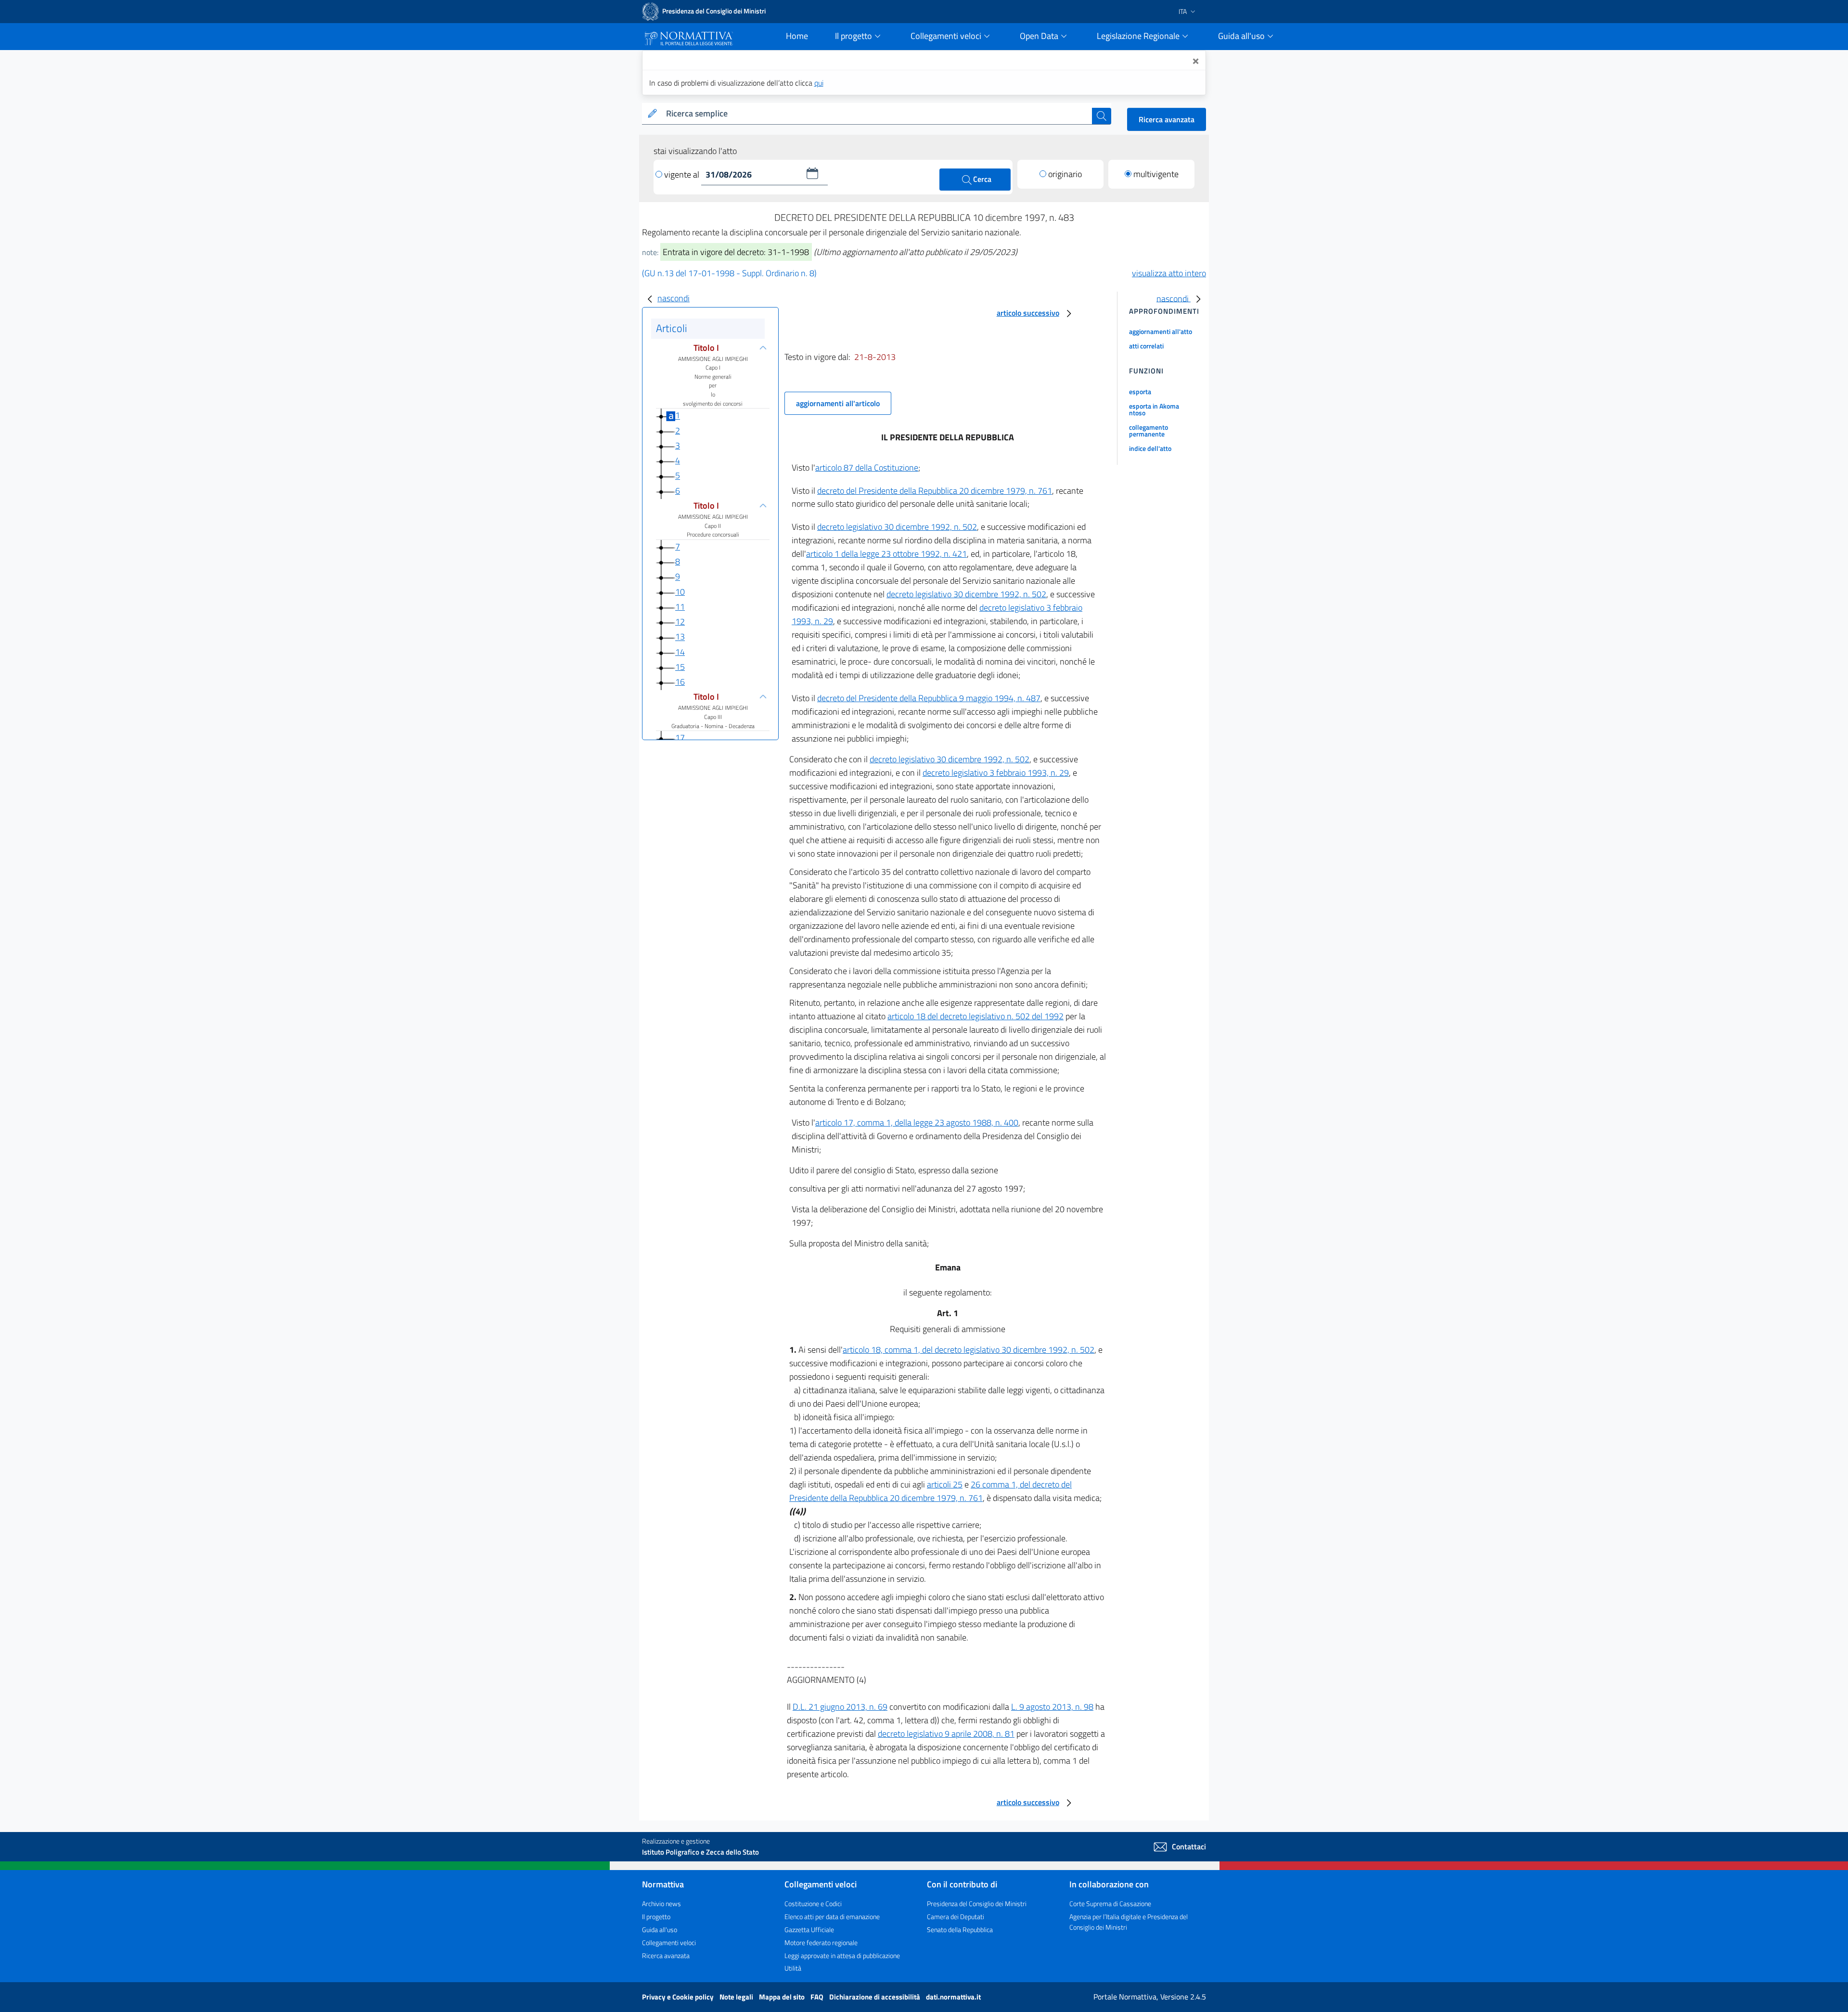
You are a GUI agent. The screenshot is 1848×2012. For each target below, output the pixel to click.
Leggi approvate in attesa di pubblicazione (842, 1955)
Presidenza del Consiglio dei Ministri (977, 1903)
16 (680, 682)
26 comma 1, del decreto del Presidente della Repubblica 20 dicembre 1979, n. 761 (930, 1491)
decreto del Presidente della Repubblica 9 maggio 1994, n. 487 (929, 698)
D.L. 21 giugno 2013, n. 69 (840, 1707)
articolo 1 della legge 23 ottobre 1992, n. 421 (886, 554)
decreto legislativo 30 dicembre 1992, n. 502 (897, 527)
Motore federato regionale (821, 1942)
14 (680, 652)
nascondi (674, 298)
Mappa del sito (783, 1997)
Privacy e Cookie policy (679, 1997)
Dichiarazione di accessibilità (875, 1997)
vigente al (683, 174)
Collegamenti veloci (669, 1942)
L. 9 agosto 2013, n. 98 (1052, 1707)
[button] (812, 173)
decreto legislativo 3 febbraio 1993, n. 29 (996, 773)
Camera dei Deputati (956, 1916)
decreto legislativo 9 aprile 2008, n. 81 (946, 1734)
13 (680, 637)
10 (680, 592)
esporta (1140, 391)
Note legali (737, 1997)
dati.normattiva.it (953, 1997)
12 (680, 622)
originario (1065, 174)
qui (819, 83)
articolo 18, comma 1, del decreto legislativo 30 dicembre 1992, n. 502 (969, 1350)
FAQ (818, 1997)
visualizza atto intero (1169, 273)
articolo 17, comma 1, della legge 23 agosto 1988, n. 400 (917, 1122)
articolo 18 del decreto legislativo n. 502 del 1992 (975, 1016)
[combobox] (877, 114)
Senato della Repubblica (960, 1929)
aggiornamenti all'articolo (838, 403)
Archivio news (661, 1903)
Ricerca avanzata (1167, 119)
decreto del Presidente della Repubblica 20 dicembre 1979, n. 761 (935, 491)
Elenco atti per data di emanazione (832, 1916)
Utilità (793, 1968)
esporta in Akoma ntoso (1154, 409)
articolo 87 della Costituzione (867, 468)
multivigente (1156, 174)
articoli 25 (945, 1484)
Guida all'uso (660, 1929)
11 (680, 607)
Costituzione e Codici (813, 1903)
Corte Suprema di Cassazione (1110, 1903)
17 (680, 737)
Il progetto (656, 1916)
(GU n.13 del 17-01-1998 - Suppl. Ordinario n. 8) (729, 273)
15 (680, 667)
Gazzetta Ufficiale (809, 1929)
